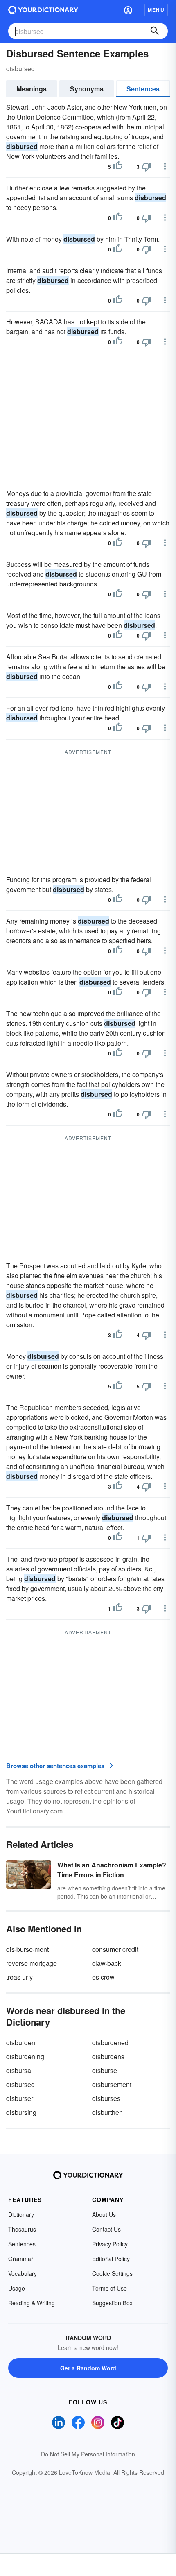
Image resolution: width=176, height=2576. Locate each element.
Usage (17, 2288)
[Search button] (155, 31)
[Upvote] (118, 167)
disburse (105, 2070)
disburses (106, 2098)
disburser (20, 2098)
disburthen (107, 2112)
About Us (104, 2214)
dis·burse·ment (27, 1949)
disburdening (25, 2056)
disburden (21, 2043)
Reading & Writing (32, 2303)
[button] (128, 10)
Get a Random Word (88, 2368)
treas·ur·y (19, 1977)
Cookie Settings (112, 2273)
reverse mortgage (32, 1963)
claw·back (107, 1963)
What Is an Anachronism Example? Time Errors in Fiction (112, 1870)
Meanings (32, 89)
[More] (165, 166)
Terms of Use (109, 2288)
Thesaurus (22, 2229)
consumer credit (115, 1949)
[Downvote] (147, 167)
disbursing (21, 2112)
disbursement (112, 2084)
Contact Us (106, 2229)
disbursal (19, 2070)
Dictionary (21, 2214)
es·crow (103, 1977)
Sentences (143, 89)
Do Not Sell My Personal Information (88, 2454)
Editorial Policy (111, 2259)
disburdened (110, 2043)
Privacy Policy (110, 2244)
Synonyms (87, 89)
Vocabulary (23, 2273)
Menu (156, 10)
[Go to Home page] (43, 10)
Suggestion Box (112, 2303)
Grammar (21, 2259)
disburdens (108, 2056)
